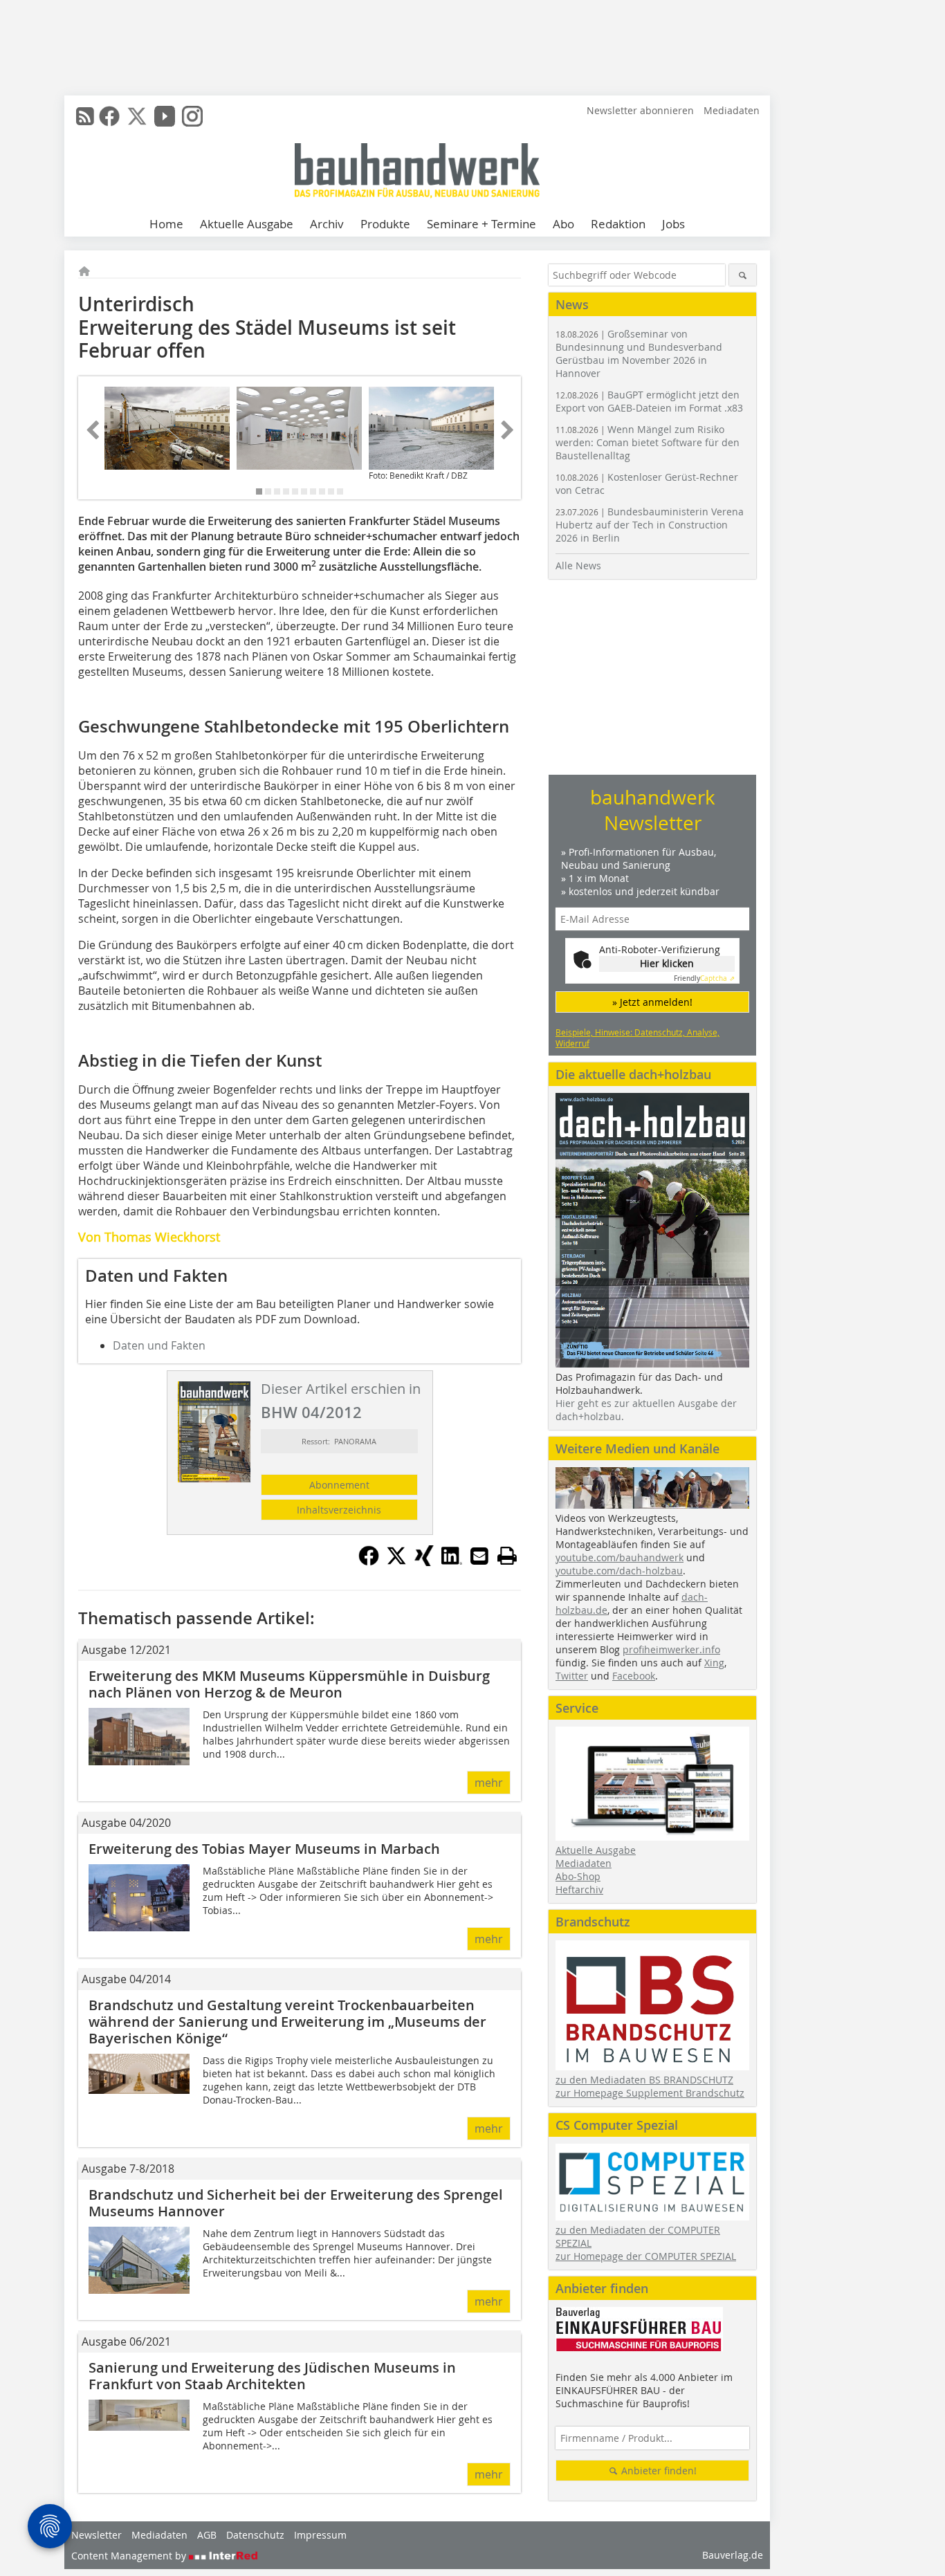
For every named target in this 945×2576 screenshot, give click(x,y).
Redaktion (618, 224)
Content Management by (130, 2556)
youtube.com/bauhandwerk (620, 1557)
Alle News (578, 565)
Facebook (634, 1676)
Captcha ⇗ (704, 978)
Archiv (327, 224)
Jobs (673, 224)
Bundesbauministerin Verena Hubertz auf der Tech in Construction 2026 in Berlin (650, 525)
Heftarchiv (579, 1889)
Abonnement (339, 1485)
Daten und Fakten (159, 1345)
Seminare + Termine (481, 224)
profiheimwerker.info (671, 1649)
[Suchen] (743, 275)
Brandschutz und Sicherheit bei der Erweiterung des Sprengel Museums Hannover (296, 2203)
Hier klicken (667, 963)
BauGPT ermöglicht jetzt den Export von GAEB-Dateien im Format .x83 (649, 401)
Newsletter (97, 2535)
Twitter (572, 1676)
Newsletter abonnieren (640, 110)
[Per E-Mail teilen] (479, 1556)
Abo (563, 224)
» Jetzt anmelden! (652, 1002)
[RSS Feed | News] (85, 116)
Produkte (385, 224)
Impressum (320, 2535)
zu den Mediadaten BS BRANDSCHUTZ (644, 2080)
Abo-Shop (578, 1876)
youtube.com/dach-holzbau (619, 1571)
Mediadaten (732, 110)
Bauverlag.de (733, 2555)
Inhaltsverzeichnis (339, 1510)
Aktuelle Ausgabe (247, 224)
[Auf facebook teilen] (369, 1562)
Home (166, 224)
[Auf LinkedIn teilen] (452, 1562)
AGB (207, 2535)
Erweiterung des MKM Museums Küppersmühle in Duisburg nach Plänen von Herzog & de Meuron (289, 1684)
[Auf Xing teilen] (424, 1562)
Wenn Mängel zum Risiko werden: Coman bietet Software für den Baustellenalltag (648, 442)
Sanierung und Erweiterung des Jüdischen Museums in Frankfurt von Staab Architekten (272, 2376)
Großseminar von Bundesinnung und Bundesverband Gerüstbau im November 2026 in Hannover (639, 353)
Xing (714, 1663)
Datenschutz (255, 2535)
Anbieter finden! (658, 2471)
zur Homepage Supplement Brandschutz (650, 2093)
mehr (489, 1783)
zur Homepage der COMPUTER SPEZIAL (646, 2256)
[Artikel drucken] (507, 1556)
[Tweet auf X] (396, 1562)
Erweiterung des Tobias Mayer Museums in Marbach (264, 1849)
